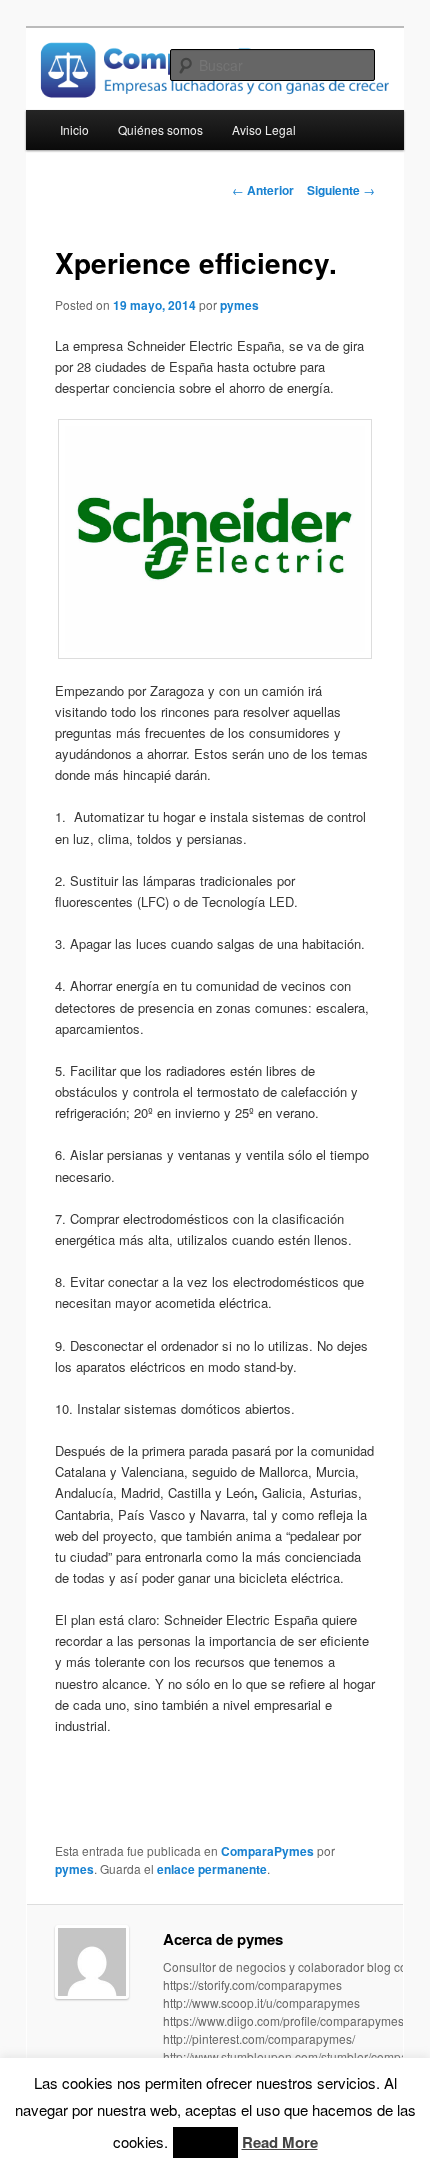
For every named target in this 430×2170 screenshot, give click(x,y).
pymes (239, 305)
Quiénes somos (160, 129)
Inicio (74, 129)
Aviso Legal (264, 129)
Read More (280, 2142)
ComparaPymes (267, 1851)
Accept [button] (205, 2142)
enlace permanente (212, 1869)
